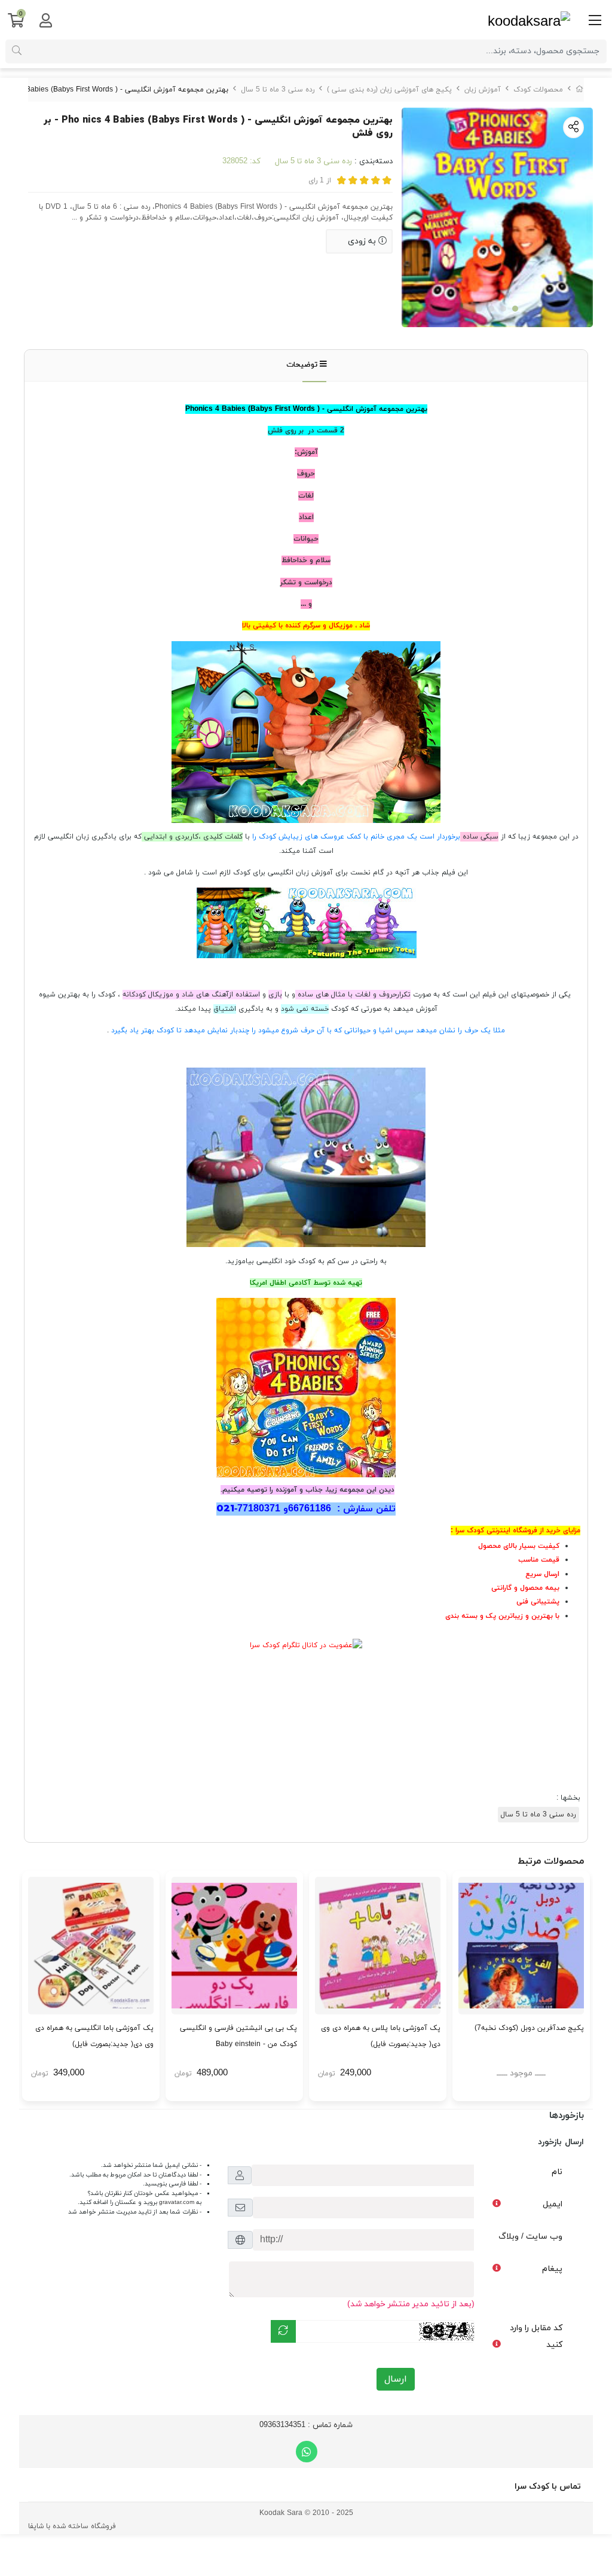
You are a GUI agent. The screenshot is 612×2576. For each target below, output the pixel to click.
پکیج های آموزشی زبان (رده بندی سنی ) (389, 90)
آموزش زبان (483, 90)
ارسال (396, 2379)
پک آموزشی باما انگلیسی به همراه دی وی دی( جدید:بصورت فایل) (94, 2036)
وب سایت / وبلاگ (530, 2237)
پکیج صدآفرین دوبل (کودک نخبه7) (529, 2028)
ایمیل (553, 2204)
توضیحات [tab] (303, 365)
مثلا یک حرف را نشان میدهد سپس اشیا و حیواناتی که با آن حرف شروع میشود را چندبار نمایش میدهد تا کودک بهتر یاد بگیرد (307, 1031)
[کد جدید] (283, 2331)
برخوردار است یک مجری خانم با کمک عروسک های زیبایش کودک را (355, 837)
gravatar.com (177, 2202)
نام (557, 2172)
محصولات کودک (538, 90)
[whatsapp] (307, 2452)
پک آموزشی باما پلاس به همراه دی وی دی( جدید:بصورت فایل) (381, 2036)
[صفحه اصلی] (580, 90)
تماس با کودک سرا (548, 2487)
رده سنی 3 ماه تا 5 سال (278, 90)
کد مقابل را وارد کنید (536, 2336)
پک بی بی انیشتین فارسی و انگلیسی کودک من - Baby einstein (238, 2036)
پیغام (552, 2269)
